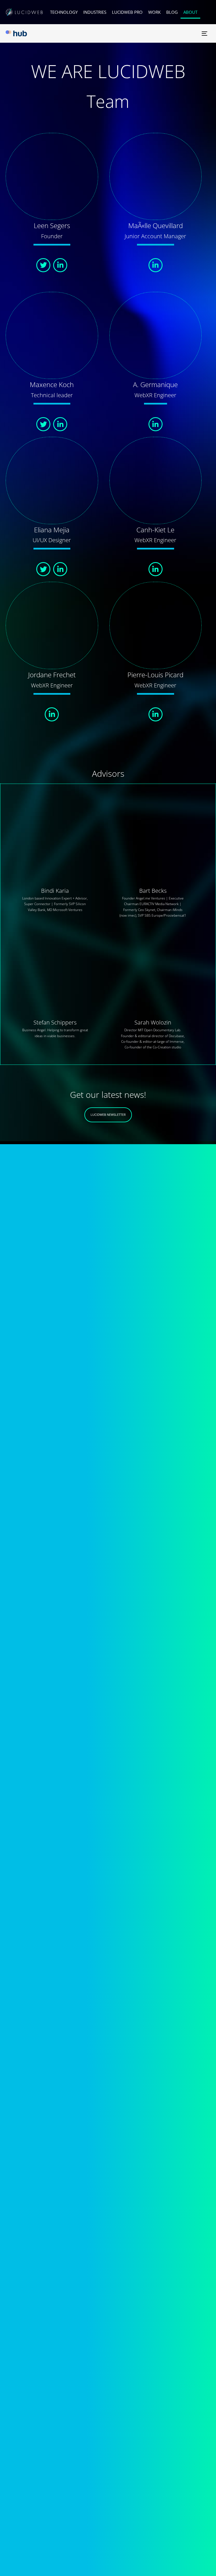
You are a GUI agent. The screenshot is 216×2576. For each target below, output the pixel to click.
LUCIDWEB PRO (127, 12)
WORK (154, 12)
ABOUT (190, 12)
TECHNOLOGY (64, 12)
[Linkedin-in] (60, 265)
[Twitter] (43, 265)
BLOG (172, 12)
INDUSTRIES (95, 12)
